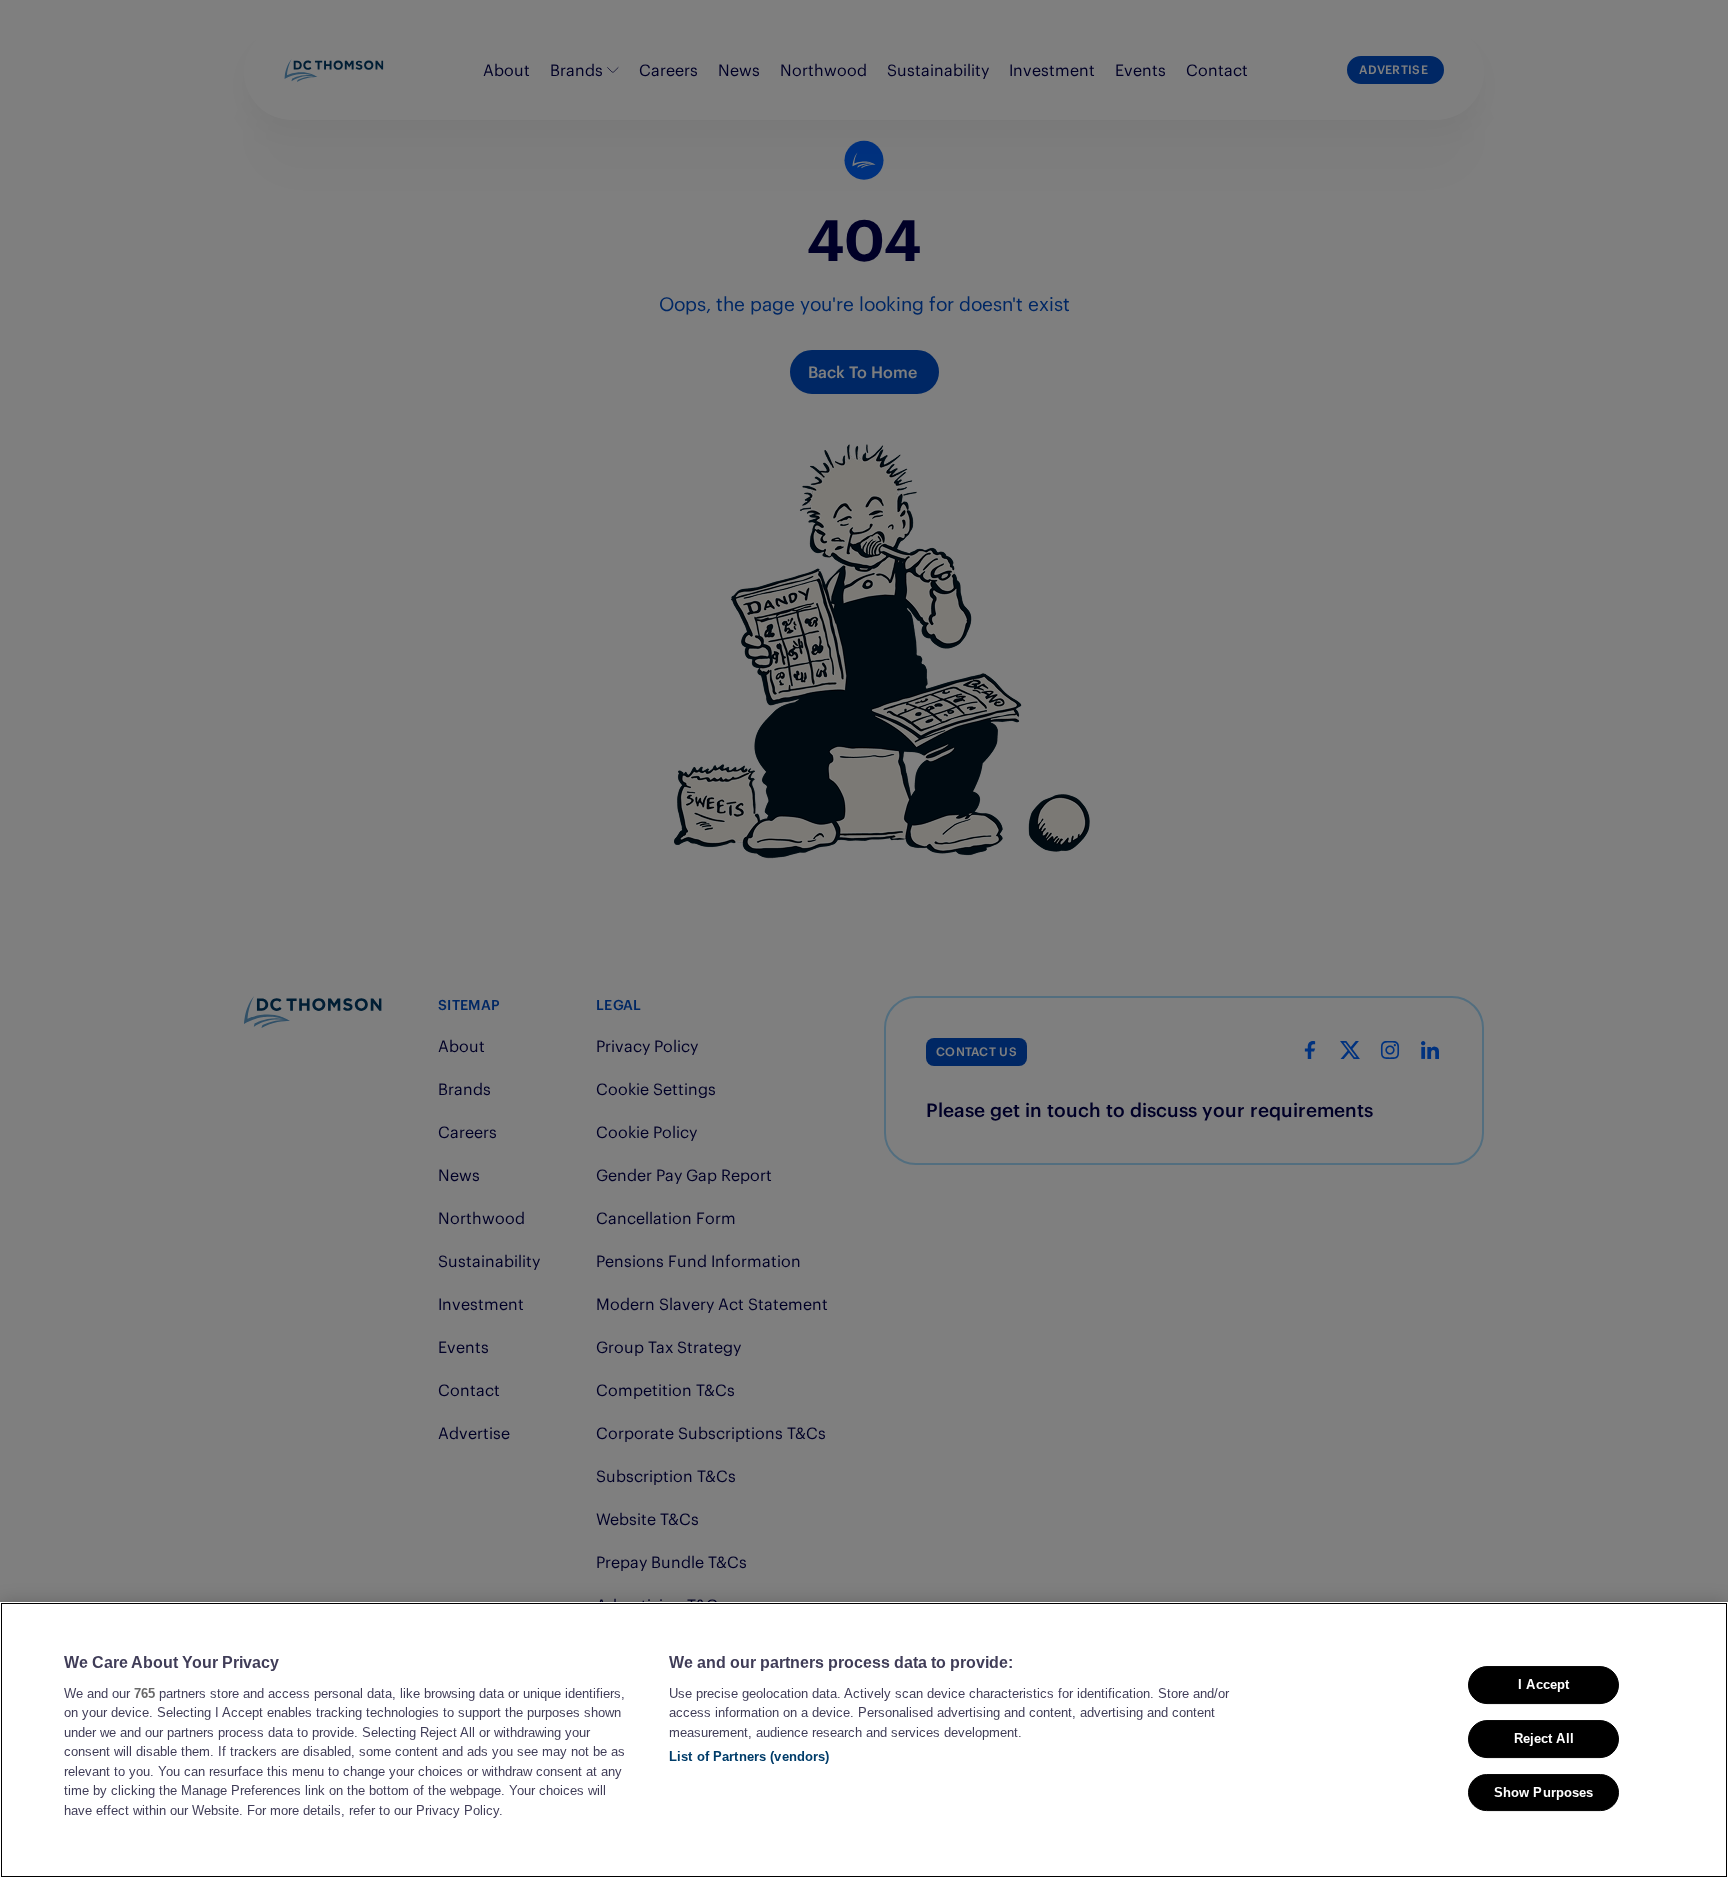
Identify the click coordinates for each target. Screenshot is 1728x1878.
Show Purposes (1544, 1791)
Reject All (1544, 1737)
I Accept (1543, 1684)
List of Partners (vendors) (749, 1756)
